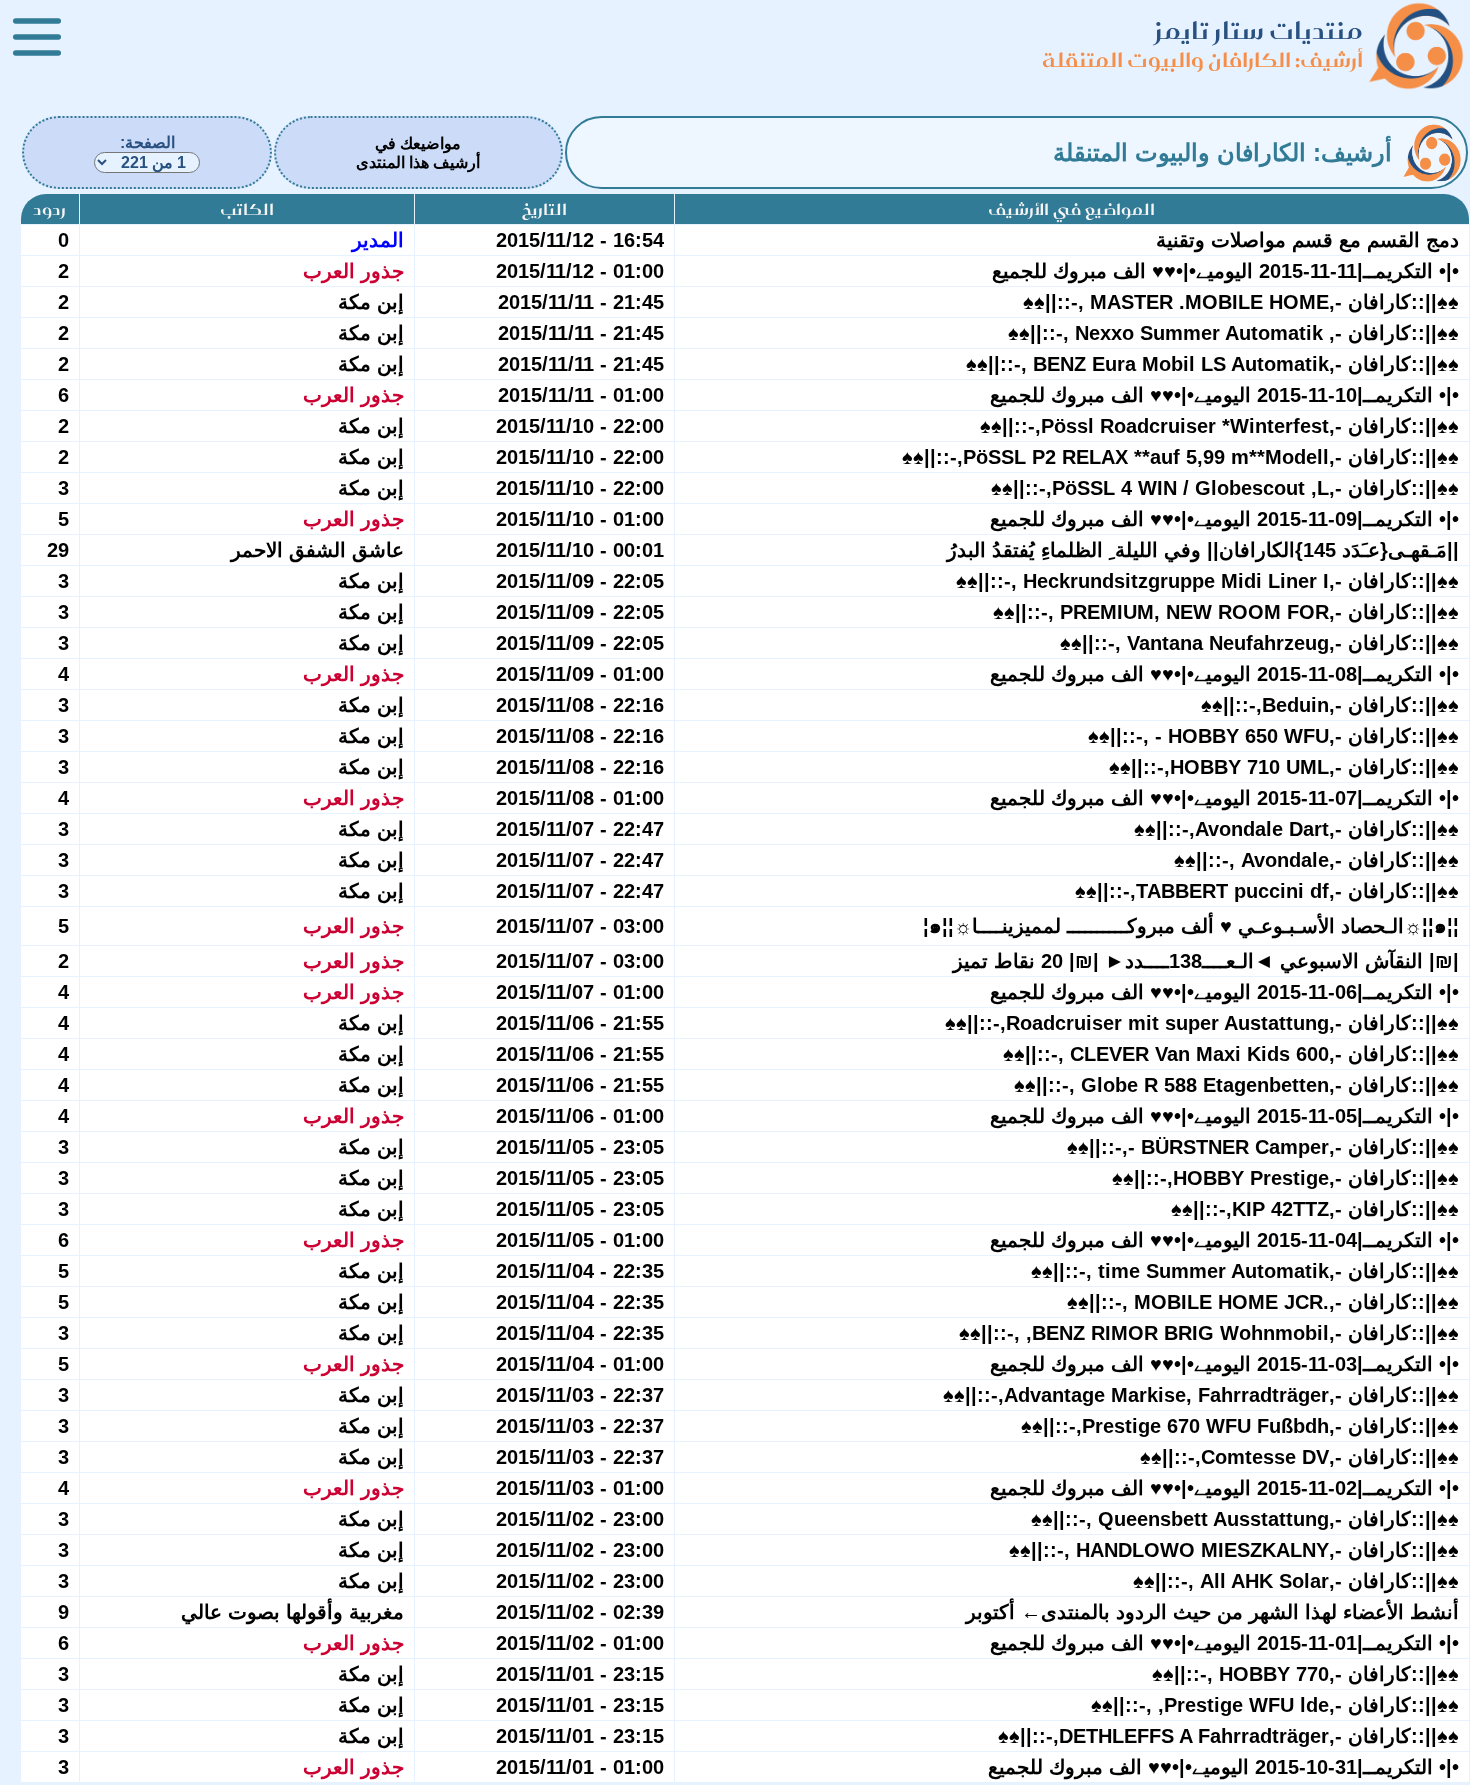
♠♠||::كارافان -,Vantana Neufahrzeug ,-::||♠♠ (1259, 643)
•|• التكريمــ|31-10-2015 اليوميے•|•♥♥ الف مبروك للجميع (1223, 1767)
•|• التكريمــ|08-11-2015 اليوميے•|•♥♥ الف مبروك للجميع (1224, 674)
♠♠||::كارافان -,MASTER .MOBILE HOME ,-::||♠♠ (1241, 302)
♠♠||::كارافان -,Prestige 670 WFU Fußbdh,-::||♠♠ (1240, 1426)
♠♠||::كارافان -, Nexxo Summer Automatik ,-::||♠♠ (1233, 333)
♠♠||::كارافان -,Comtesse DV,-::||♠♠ (1299, 1457)
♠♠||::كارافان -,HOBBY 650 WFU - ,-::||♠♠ (1273, 736)
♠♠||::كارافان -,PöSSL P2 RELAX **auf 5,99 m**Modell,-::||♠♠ (1180, 457)
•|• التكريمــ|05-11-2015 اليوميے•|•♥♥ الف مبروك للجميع (1224, 1116)
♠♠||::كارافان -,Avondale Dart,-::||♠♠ (1296, 829)
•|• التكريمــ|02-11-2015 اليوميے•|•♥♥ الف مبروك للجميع (1224, 1488)
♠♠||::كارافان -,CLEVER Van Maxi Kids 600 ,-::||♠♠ (1231, 1054)
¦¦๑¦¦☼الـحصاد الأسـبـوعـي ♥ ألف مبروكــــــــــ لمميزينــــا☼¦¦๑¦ (1191, 926)
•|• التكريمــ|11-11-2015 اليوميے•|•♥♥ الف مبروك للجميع (1225, 271)
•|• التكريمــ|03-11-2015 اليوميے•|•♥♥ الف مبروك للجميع (1224, 1364)
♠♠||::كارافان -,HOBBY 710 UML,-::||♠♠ (1284, 767)
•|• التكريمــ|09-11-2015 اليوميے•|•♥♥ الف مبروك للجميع (1224, 519)
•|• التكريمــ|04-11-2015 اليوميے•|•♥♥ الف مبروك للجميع (1224, 1240)
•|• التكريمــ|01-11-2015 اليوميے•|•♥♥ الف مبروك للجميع (1224, 1643)
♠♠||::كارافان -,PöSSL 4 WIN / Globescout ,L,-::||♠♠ (1225, 488)
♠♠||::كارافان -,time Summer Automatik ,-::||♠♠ (1245, 1271)
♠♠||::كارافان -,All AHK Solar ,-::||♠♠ (1296, 1581)
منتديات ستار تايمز (1259, 30)
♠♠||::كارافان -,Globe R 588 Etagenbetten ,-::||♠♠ (1236, 1085)
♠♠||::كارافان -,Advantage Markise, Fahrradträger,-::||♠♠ (1201, 1395)
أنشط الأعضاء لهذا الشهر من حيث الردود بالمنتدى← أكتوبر (1212, 1612)
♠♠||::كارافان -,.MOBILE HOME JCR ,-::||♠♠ (1263, 1302)
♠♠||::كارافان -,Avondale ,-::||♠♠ (1316, 860)
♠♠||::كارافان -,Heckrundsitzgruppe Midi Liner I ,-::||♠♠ (1207, 581)
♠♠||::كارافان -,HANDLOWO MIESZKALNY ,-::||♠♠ (1234, 1550)
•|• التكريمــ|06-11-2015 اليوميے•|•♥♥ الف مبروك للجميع (1224, 992)
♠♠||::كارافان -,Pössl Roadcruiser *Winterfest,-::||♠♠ (1219, 426)
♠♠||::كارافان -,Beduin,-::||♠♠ (1330, 705)
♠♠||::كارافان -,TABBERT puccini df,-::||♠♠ (1267, 891)
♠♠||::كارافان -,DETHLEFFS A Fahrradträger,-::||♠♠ (1228, 1736)
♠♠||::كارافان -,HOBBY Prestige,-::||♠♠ (1285, 1178)
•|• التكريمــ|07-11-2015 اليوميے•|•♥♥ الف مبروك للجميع (1224, 798)
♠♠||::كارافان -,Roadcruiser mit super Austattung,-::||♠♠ (1202, 1023)
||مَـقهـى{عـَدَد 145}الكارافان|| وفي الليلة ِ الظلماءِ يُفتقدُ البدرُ (1203, 550)
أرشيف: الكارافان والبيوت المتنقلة (1202, 59)
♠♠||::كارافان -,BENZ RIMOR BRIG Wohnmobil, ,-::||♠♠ (1209, 1333)
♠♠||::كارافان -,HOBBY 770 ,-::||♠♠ (1305, 1674)
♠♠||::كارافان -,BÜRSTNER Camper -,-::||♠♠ (1263, 1147)
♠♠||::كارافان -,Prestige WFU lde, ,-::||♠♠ (1275, 1705)
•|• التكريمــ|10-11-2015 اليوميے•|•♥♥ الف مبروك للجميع (1224, 395)
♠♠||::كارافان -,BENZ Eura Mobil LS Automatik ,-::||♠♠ (1212, 364)
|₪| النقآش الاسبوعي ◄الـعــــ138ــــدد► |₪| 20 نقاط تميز (1206, 961)
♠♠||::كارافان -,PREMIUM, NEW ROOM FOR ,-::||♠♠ (1226, 612)
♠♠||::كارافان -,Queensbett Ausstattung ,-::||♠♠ (1245, 1519)
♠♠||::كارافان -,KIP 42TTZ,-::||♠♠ (1315, 1209)
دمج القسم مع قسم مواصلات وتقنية (1307, 240)
